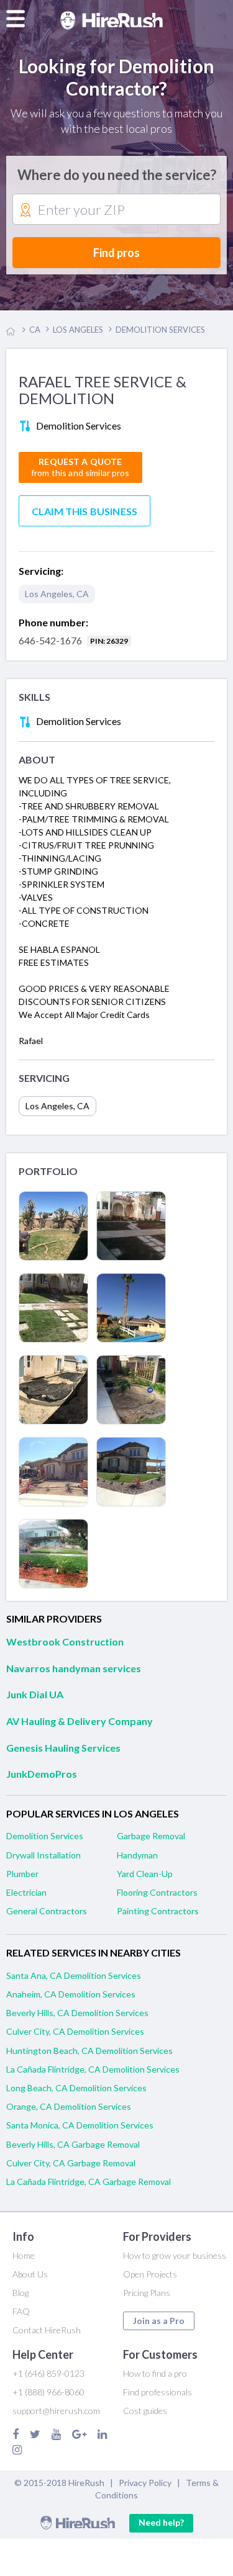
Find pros (116, 253)
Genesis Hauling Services (63, 1748)
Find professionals (158, 2392)
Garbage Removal (151, 1836)
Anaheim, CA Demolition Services (71, 1994)
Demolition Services (45, 1836)
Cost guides (145, 2411)
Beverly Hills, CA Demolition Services (77, 2013)
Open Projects (150, 2274)
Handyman (137, 1855)
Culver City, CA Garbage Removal (71, 2163)
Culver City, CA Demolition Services (75, 2031)
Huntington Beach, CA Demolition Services (89, 2051)
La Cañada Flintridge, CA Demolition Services (93, 2069)
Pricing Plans (147, 2293)
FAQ (21, 2311)
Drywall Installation (43, 1855)
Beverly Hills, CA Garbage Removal (73, 2144)
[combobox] (116, 210)
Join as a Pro (159, 2321)
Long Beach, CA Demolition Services (76, 2088)
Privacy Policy (145, 2483)
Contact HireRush (47, 2330)
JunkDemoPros (42, 1774)
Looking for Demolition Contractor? (116, 77)
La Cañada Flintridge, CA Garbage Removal (89, 2182)
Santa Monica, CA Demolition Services (80, 2125)
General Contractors (47, 1911)
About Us (30, 2274)
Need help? (161, 2522)
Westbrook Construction (65, 1642)
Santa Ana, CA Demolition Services (74, 1975)
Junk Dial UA (35, 1694)
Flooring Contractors (157, 1892)
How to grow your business (175, 2255)
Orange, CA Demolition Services (69, 2106)
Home (24, 2255)
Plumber (22, 1874)
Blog (21, 2293)
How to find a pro (155, 2373)
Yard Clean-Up (145, 1874)
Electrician (26, 1892)
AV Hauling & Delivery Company (80, 1721)
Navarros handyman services (74, 1668)
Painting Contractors (158, 1911)
